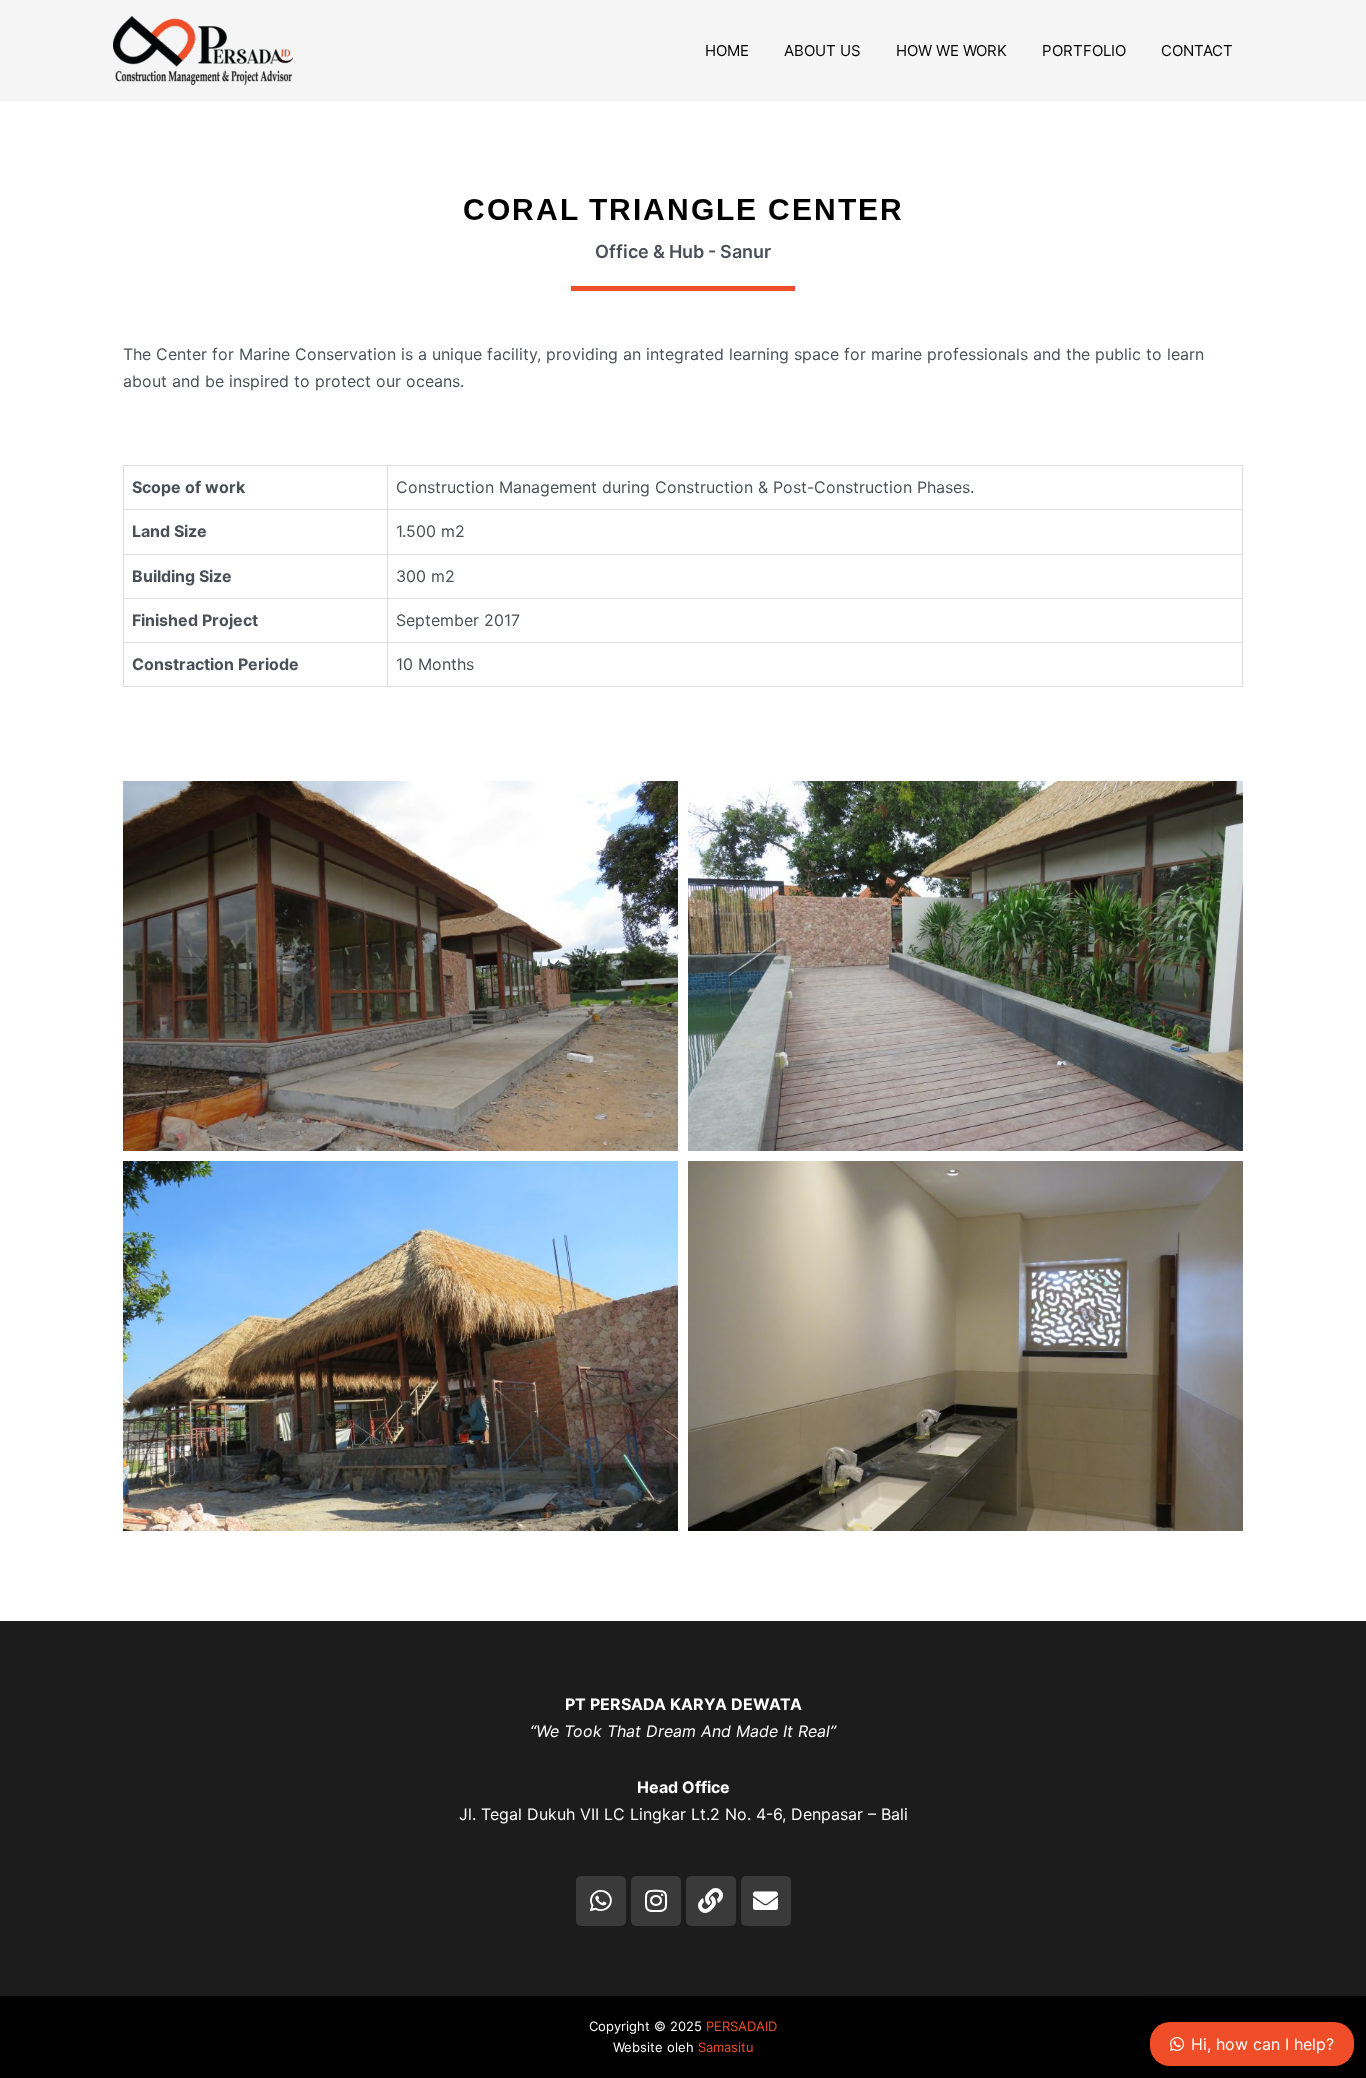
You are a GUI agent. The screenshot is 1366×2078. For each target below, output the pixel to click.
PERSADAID (741, 2026)
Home (727, 50)
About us (822, 50)
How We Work (951, 50)
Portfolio (1084, 50)
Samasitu (726, 2047)
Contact (1197, 50)
